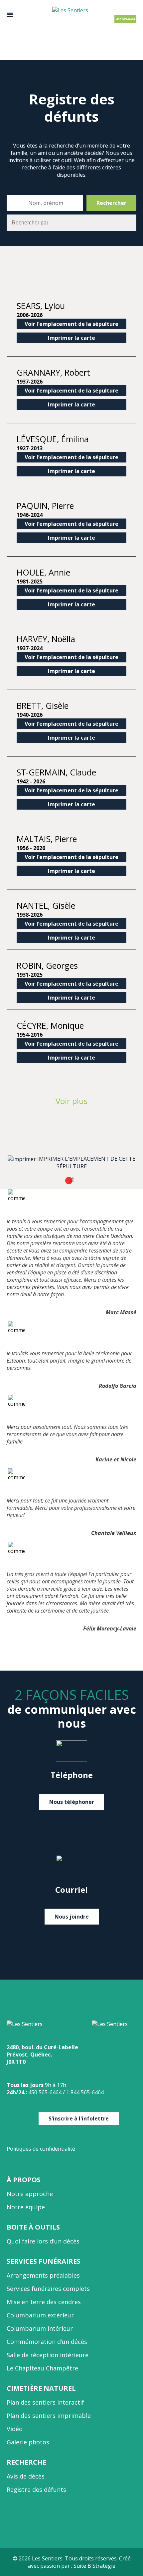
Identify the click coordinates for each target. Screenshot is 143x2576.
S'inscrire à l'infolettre (79, 2118)
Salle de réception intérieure (48, 2355)
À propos (24, 2180)
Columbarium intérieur (40, 2328)
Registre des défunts (36, 2489)
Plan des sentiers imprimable (49, 2416)
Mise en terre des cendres (44, 2302)
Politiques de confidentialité (41, 2149)
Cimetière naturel (41, 2388)
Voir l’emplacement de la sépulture (71, 324)
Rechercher (111, 203)
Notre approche (30, 2194)
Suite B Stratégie (94, 2566)
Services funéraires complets (48, 2289)
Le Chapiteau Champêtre (42, 2368)
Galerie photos (28, 2442)
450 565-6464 (125, 19)
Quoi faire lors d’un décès (43, 2241)
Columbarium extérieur (40, 2315)
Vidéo (15, 2429)
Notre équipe (26, 2207)
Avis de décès (26, 2476)
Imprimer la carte (71, 338)
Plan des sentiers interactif (45, 2402)
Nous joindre (72, 1917)
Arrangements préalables (43, 2275)
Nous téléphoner (72, 1802)
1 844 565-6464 (85, 2092)
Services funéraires (44, 2261)
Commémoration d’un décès (47, 2342)
